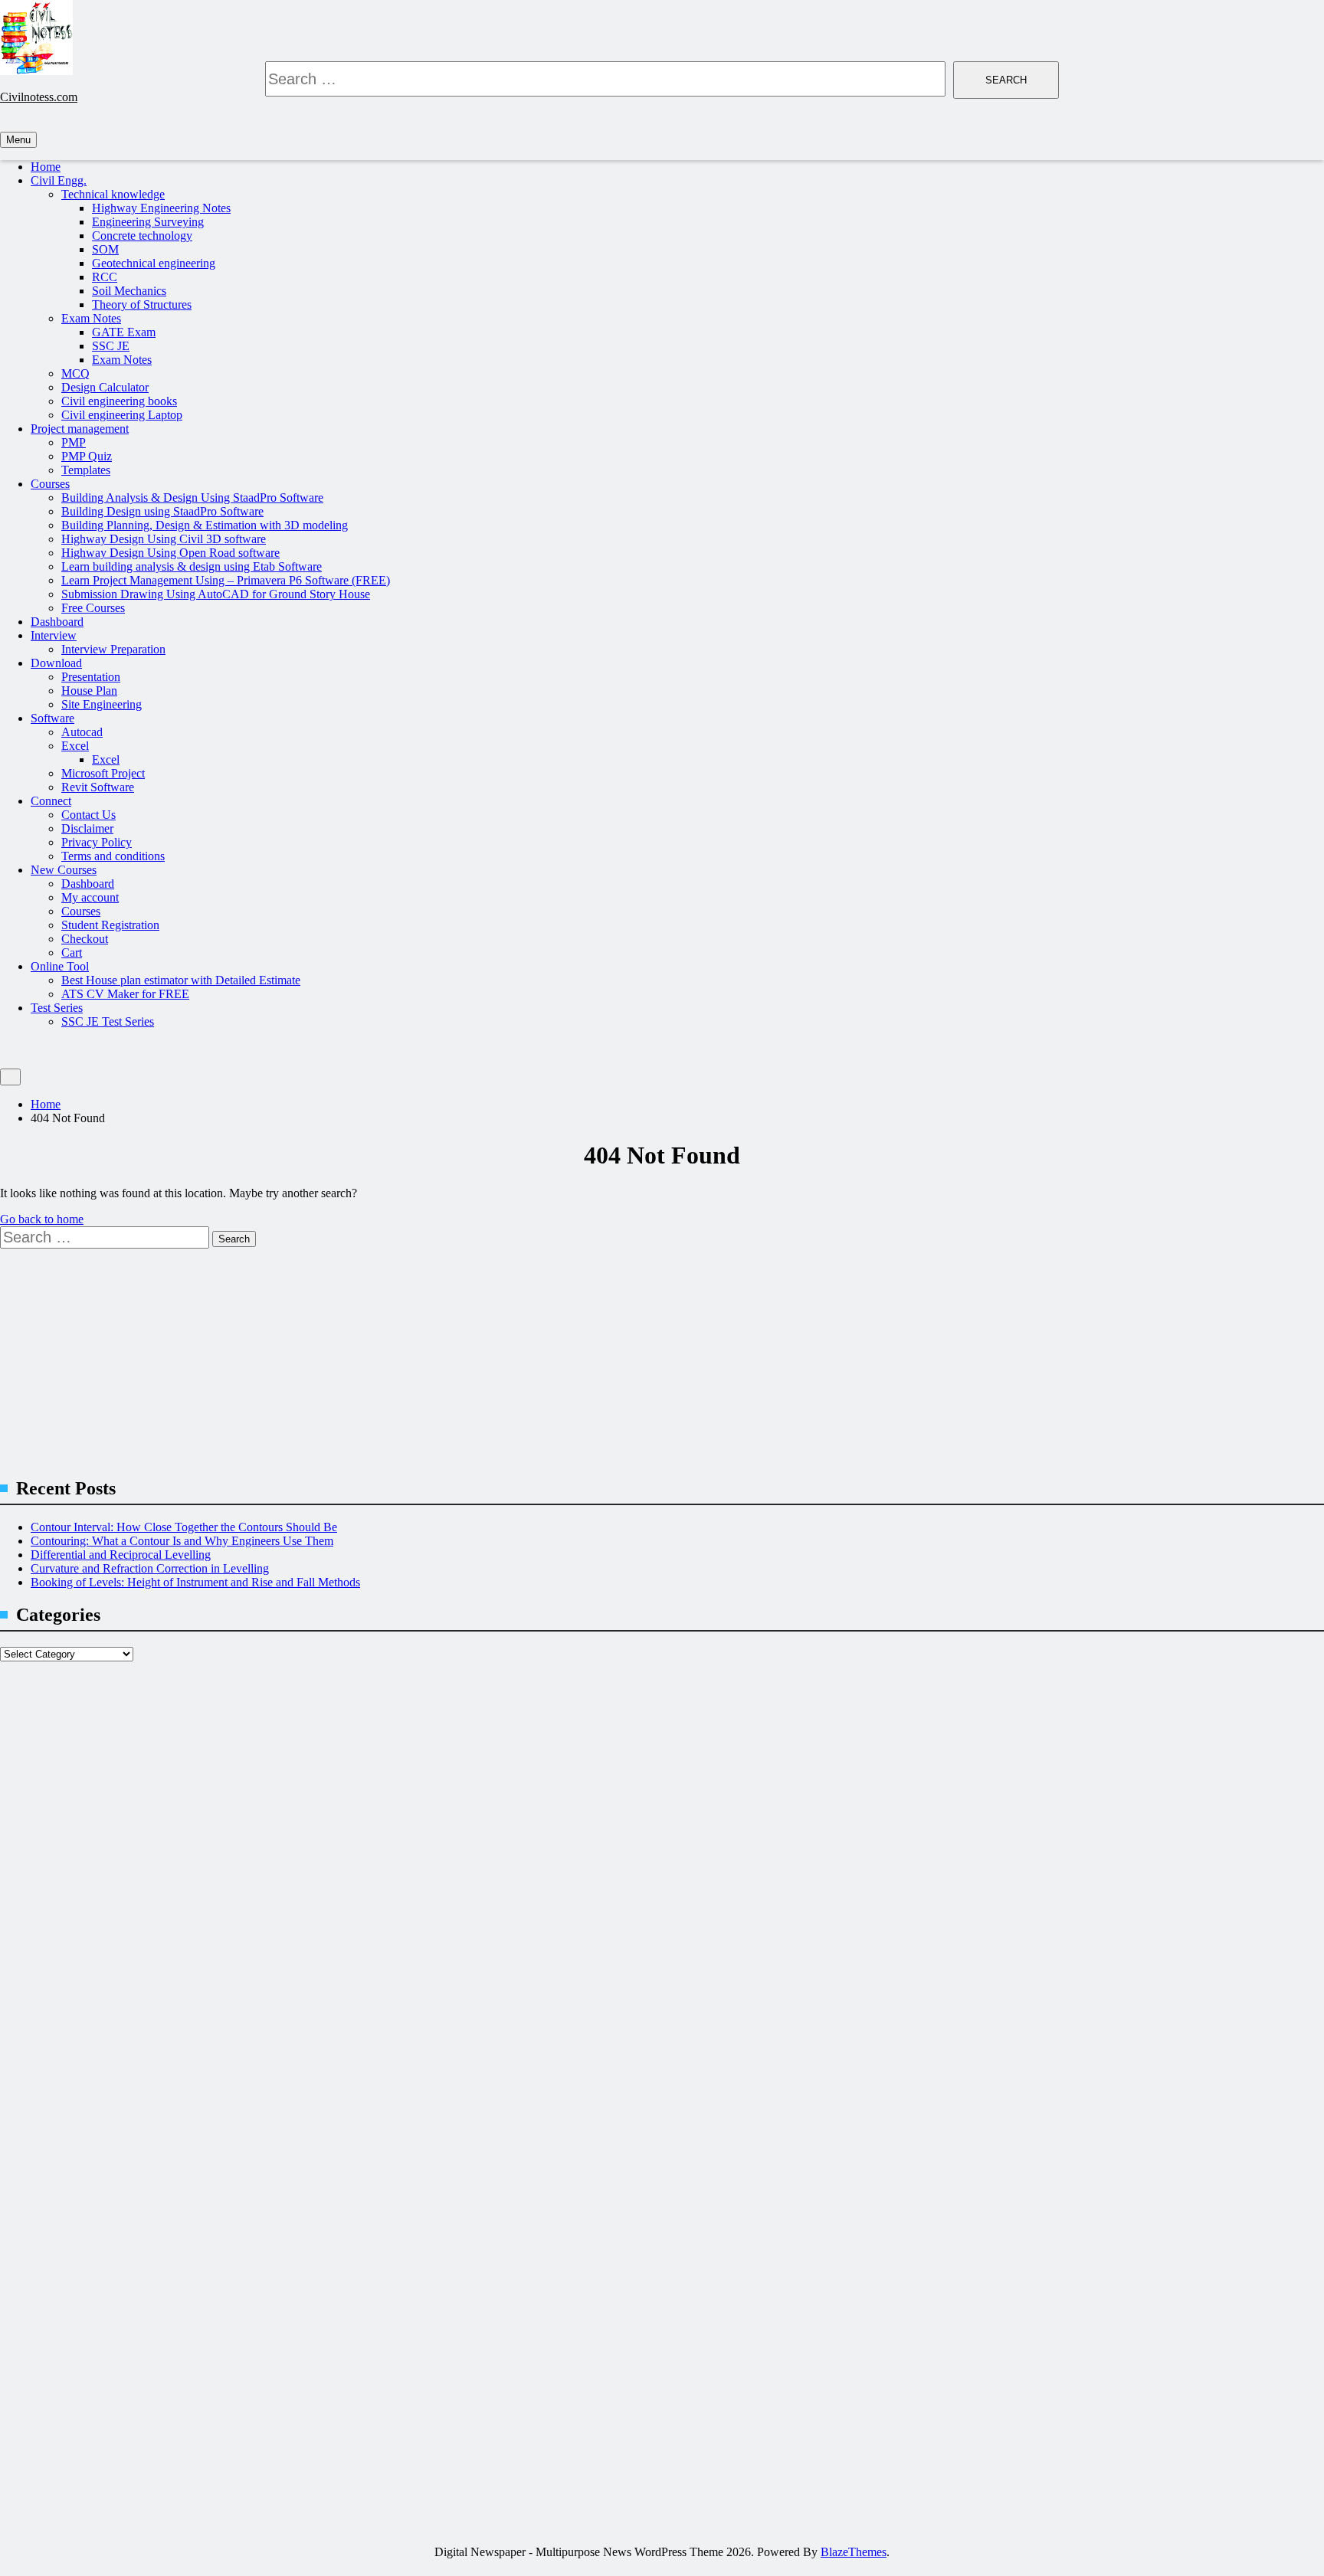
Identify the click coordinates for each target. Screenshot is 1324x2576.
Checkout (85, 939)
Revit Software (98, 787)
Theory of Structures (142, 304)
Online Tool (60, 966)
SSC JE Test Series (108, 1021)
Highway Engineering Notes (161, 208)
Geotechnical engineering (154, 263)
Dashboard (57, 622)
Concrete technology (142, 236)
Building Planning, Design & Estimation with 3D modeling (205, 525)
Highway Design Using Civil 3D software (164, 539)
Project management (80, 429)
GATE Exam (124, 332)
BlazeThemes (854, 2552)
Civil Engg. (59, 180)
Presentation (91, 677)
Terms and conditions (113, 856)
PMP (74, 442)
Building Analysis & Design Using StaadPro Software (192, 498)
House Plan (89, 691)
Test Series (57, 1008)
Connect (51, 801)
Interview (54, 635)
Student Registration (110, 925)
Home (46, 167)
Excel (75, 746)
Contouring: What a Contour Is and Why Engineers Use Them (182, 1541)
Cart (72, 952)
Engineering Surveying (148, 222)
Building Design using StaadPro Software (162, 511)
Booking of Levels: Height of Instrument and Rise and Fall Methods (195, 1582)
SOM (105, 249)
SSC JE (111, 346)
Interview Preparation (113, 649)
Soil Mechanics (129, 291)
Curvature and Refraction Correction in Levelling (150, 1568)
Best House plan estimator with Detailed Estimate (181, 980)
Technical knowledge (113, 194)
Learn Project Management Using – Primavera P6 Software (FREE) (226, 580)
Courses (50, 484)
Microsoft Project (103, 773)
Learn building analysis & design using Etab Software (192, 566)
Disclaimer (87, 828)
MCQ (75, 373)
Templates (86, 470)
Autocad (82, 732)
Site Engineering (102, 704)
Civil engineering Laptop (122, 415)
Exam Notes (91, 318)
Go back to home (42, 1219)
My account (90, 897)
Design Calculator (105, 387)
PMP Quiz (87, 456)
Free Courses (93, 608)
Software (52, 718)
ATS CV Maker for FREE (125, 994)
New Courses (64, 870)
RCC (105, 277)
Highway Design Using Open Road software (170, 553)
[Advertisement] (460, 1356)
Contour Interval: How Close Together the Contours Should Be (184, 1527)
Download (56, 663)
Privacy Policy (97, 842)
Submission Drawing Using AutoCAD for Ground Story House (216, 594)
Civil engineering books (119, 401)
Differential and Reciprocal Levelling (121, 1555)
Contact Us (88, 815)
